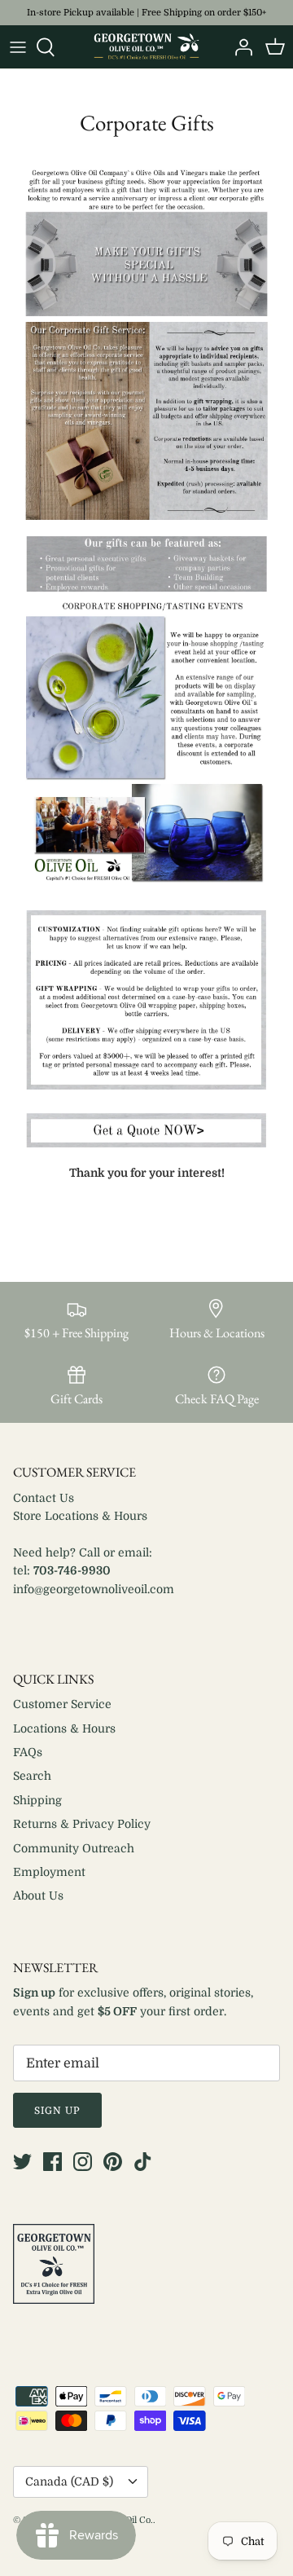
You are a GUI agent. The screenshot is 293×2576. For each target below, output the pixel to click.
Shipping (37, 1800)
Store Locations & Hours (80, 1516)
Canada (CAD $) (69, 2481)
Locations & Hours (64, 1728)
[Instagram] (83, 2162)
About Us (38, 1896)
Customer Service (62, 1704)
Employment (49, 1872)
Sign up (57, 2111)
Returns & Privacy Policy (82, 1824)
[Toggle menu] (18, 47)
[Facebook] (52, 2162)
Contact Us (44, 1498)
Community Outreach (74, 1848)
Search (32, 1776)
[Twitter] (22, 2162)
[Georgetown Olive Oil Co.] (146, 47)
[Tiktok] (143, 2162)
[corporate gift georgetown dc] (146, 1143)
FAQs (28, 1752)
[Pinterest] (113, 2162)
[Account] (239, 47)
